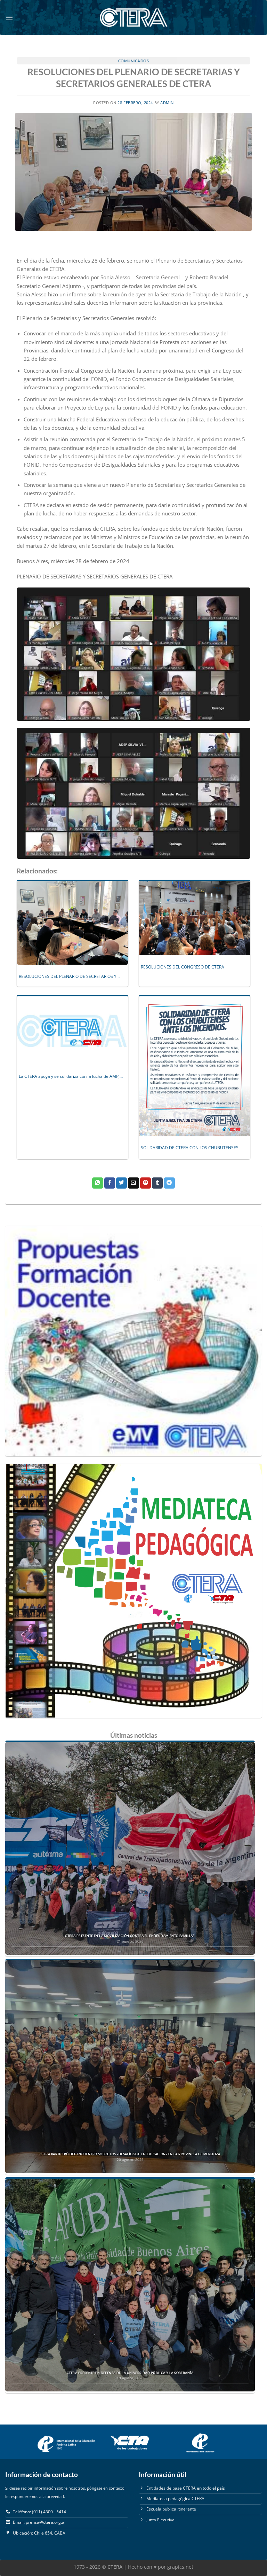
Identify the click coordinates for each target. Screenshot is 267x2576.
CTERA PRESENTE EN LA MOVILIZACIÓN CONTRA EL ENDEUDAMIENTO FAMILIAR (130, 1936)
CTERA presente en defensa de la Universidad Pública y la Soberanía (130, 2373)
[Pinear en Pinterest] (145, 1183)
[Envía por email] (133, 1183)
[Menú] (9, 18)
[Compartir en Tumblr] (157, 1183)
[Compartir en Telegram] (169, 1183)
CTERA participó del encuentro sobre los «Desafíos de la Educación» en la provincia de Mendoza (130, 2154)
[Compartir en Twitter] (122, 1183)
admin (167, 103)
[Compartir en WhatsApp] (98, 1183)
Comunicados (134, 61)
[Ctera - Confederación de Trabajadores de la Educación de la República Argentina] (133, 18)
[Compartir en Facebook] (110, 1183)
